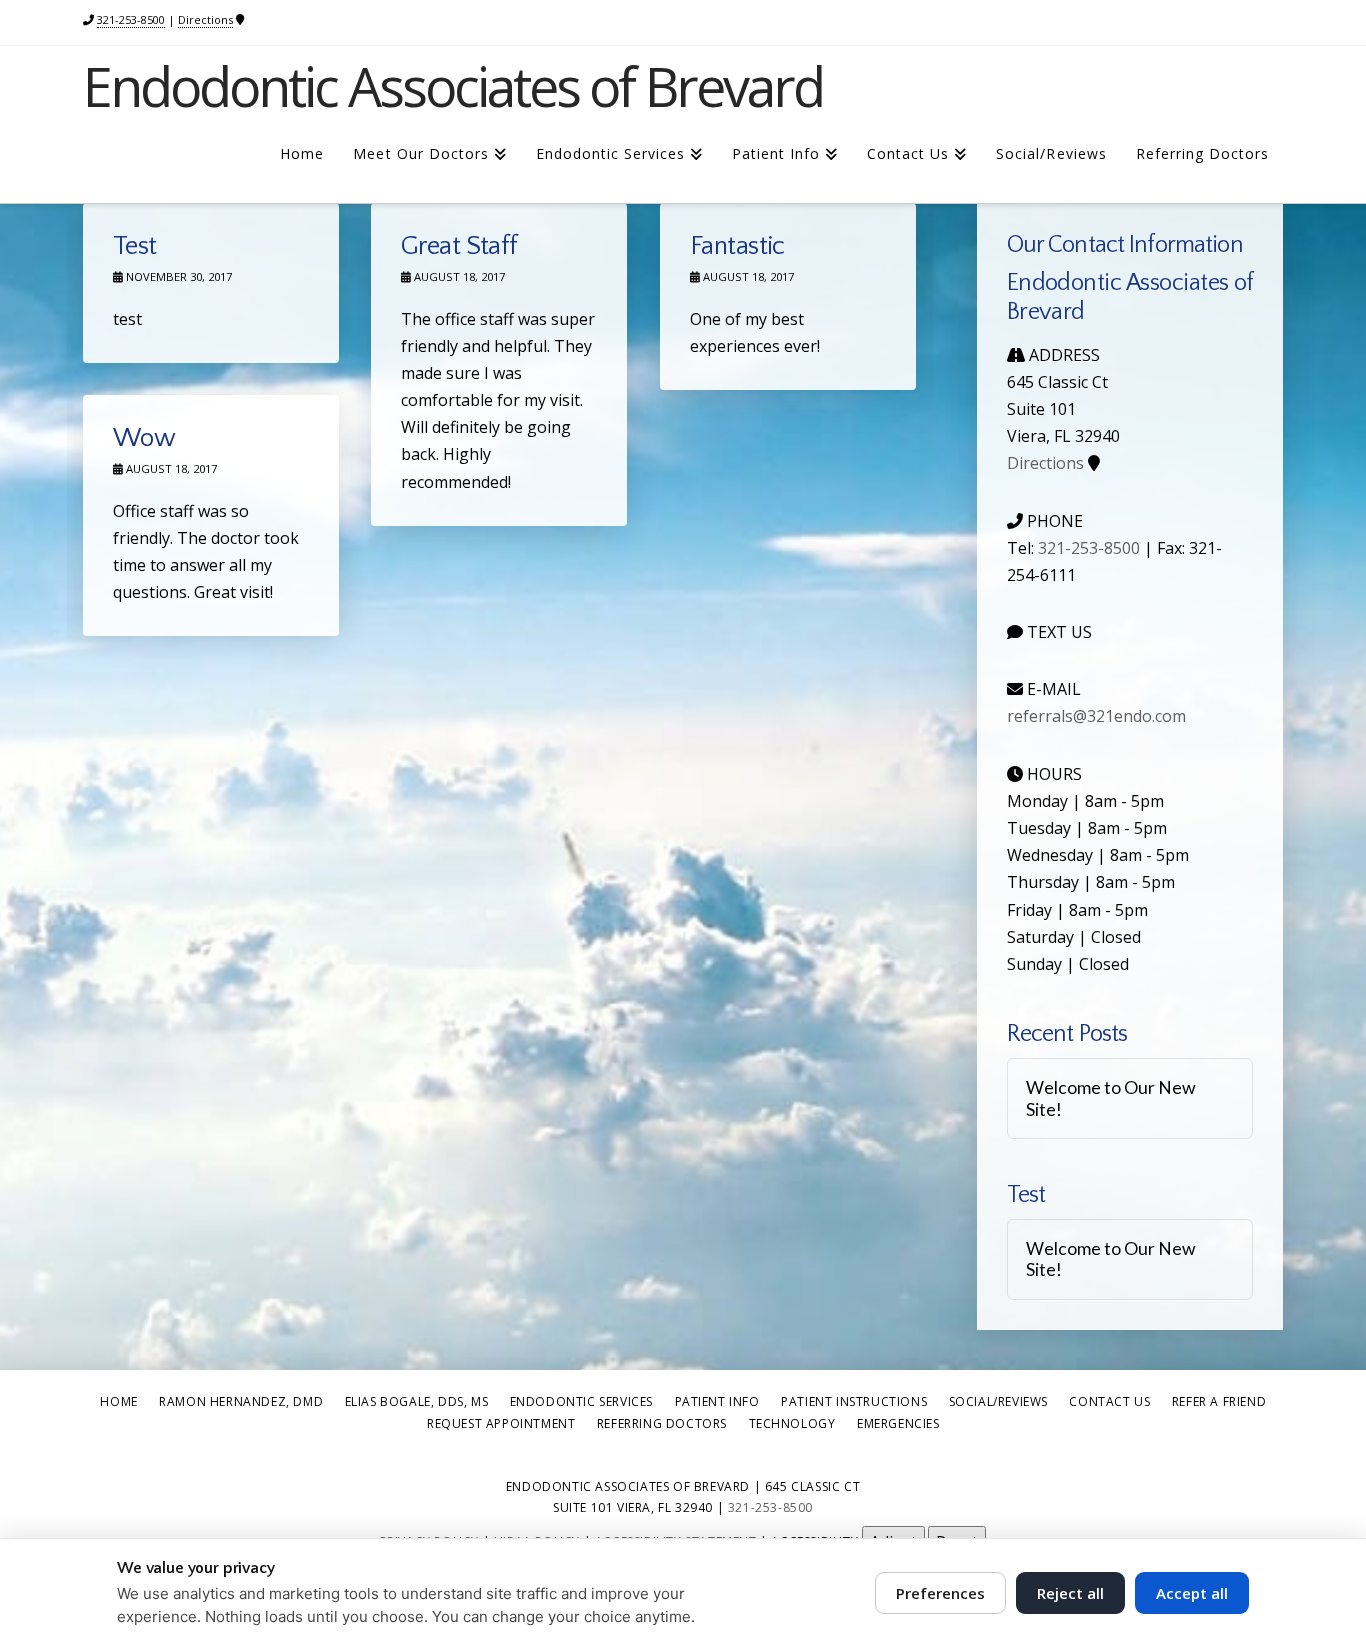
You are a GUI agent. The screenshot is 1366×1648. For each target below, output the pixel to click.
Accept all (1192, 1593)
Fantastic (737, 246)
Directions (205, 19)
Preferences (940, 1593)
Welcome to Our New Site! (1111, 1098)
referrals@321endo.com (1096, 716)
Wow (144, 438)
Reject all (1070, 1593)
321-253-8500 (131, 19)
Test (135, 246)
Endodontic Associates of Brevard (453, 86)
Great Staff (459, 246)
